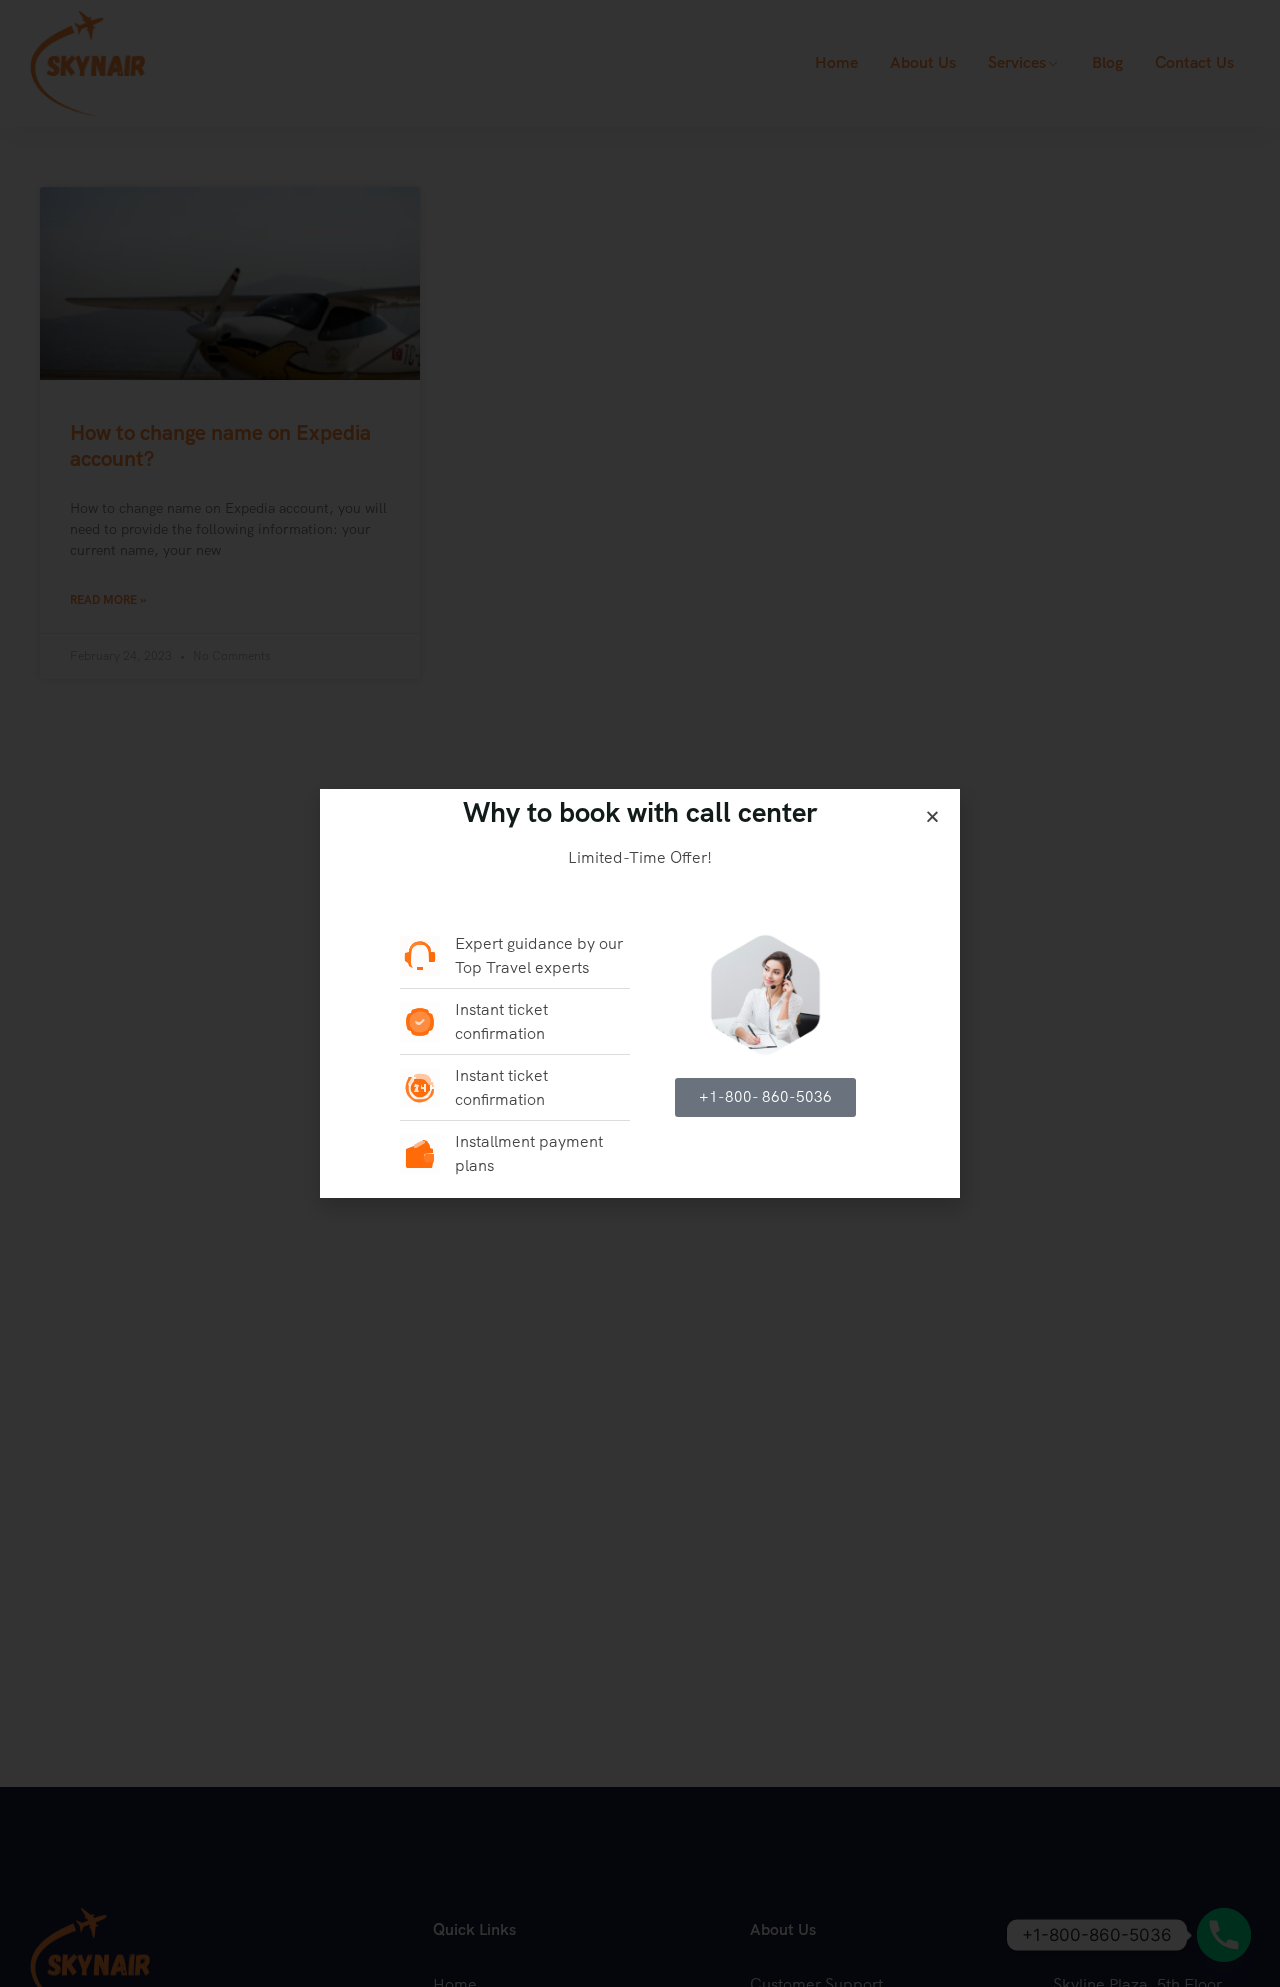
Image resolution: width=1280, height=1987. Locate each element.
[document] (640, 993)
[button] (932, 816)
